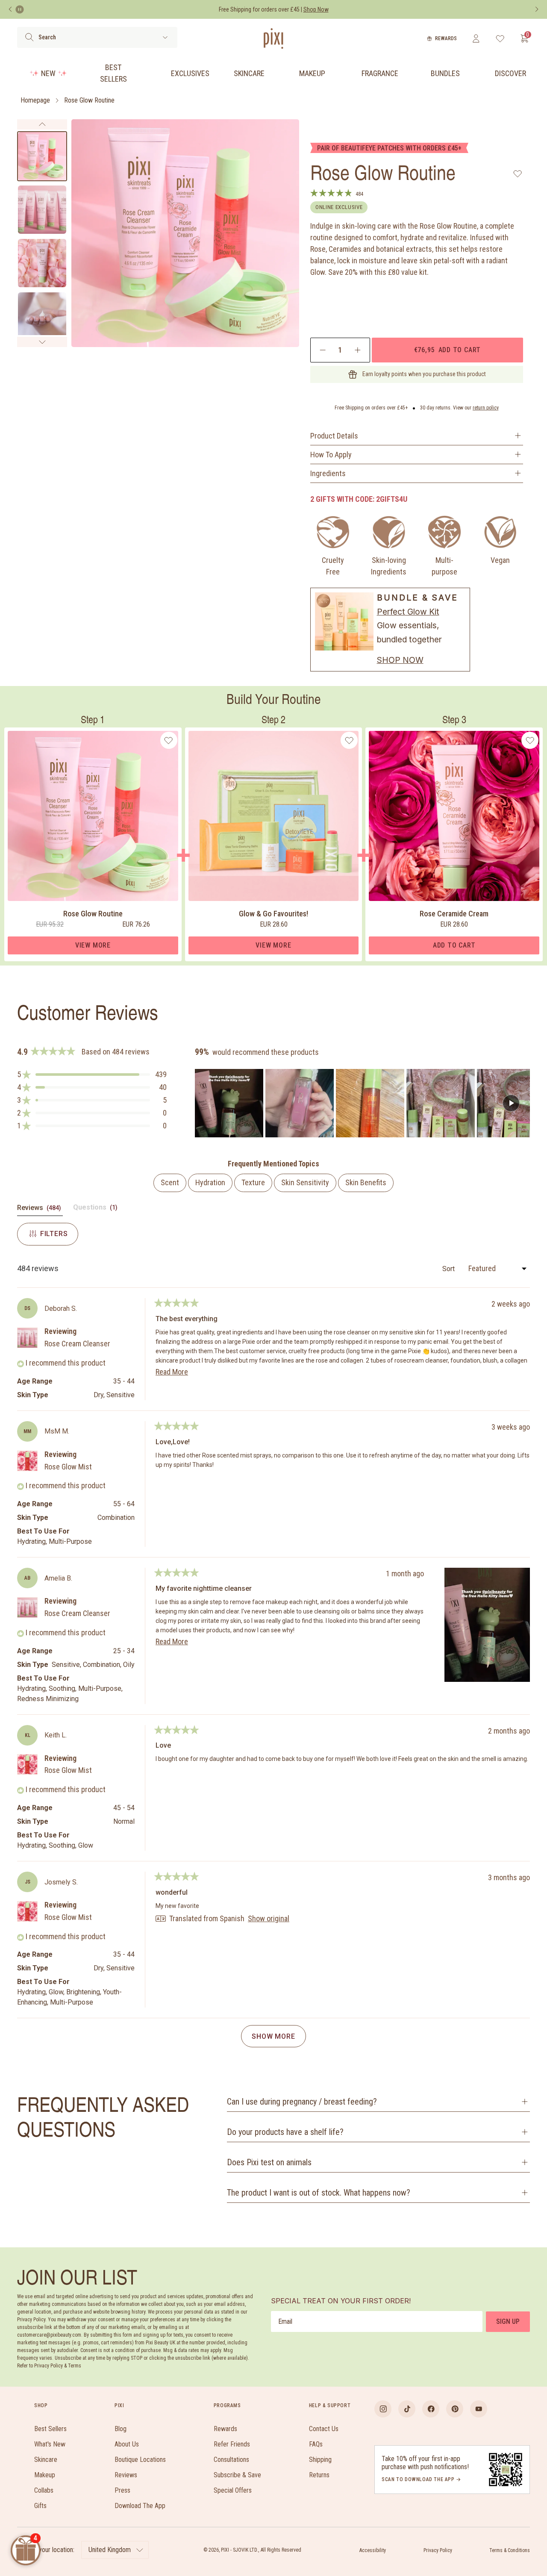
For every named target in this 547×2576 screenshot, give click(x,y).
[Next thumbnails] (42, 342)
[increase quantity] (357, 350)
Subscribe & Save (237, 2475)
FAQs (316, 2444)
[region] (362, 1103)
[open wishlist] (500, 38)
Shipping (320, 2460)
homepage (35, 100)
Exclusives (190, 73)
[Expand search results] (165, 37)
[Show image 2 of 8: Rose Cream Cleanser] (42, 210)
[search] (29, 37)
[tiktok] (407, 2409)
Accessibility (373, 2550)
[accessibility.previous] (10, 9)
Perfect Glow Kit (408, 612)
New (48, 73)
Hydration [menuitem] (210, 1182)
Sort (449, 1269)
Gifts (40, 2506)
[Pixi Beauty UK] (273, 38)
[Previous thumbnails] (42, 124)
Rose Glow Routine (89, 100)
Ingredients (328, 473)
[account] (476, 38)
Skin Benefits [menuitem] (366, 1182)
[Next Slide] (523, 1103)
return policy (486, 408)
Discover (510, 73)
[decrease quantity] (323, 350)
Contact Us (324, 2429)
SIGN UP (508, 2321)
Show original (269, 1919)
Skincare (249, 73)
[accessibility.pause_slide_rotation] (20, 9)
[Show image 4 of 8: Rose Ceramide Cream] (42, 316)
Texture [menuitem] (253, 1182)
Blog (121, 2429)
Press (122, 2490)
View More (93, 945)
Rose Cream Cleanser (77, 1344)
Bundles (445, 73)
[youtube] (479, 2409)
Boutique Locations (140, 2460)
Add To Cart (454, 945)
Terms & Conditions (510, 2550)
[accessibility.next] (537, 9)
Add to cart (447, 350)
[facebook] (431, 2409)
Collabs (44, 2490)
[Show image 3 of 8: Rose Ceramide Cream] (42, 263)
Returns (319, 2475)
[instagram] (383, 2409)
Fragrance (380, 73)
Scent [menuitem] (170, 1182)
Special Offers (233, 2490)
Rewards (446, 38)
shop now (400, 660)
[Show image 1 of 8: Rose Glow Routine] (42, 156)
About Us (127, 2444)
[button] (92, 1075)
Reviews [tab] (40, 1210)
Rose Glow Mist (68, 1467)
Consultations (231, 2460)
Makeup (312, 73)
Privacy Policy (438, 2550)
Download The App (140, 2506)
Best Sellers (113, 73)
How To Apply (331, 455)
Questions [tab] (96, 1209)
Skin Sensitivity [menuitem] (305, 1182)
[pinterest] (455, 2409)
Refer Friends (232, 2444)
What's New (50, 2444)
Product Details (334, 436)
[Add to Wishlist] (518, 174)
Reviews (126, 2475)
